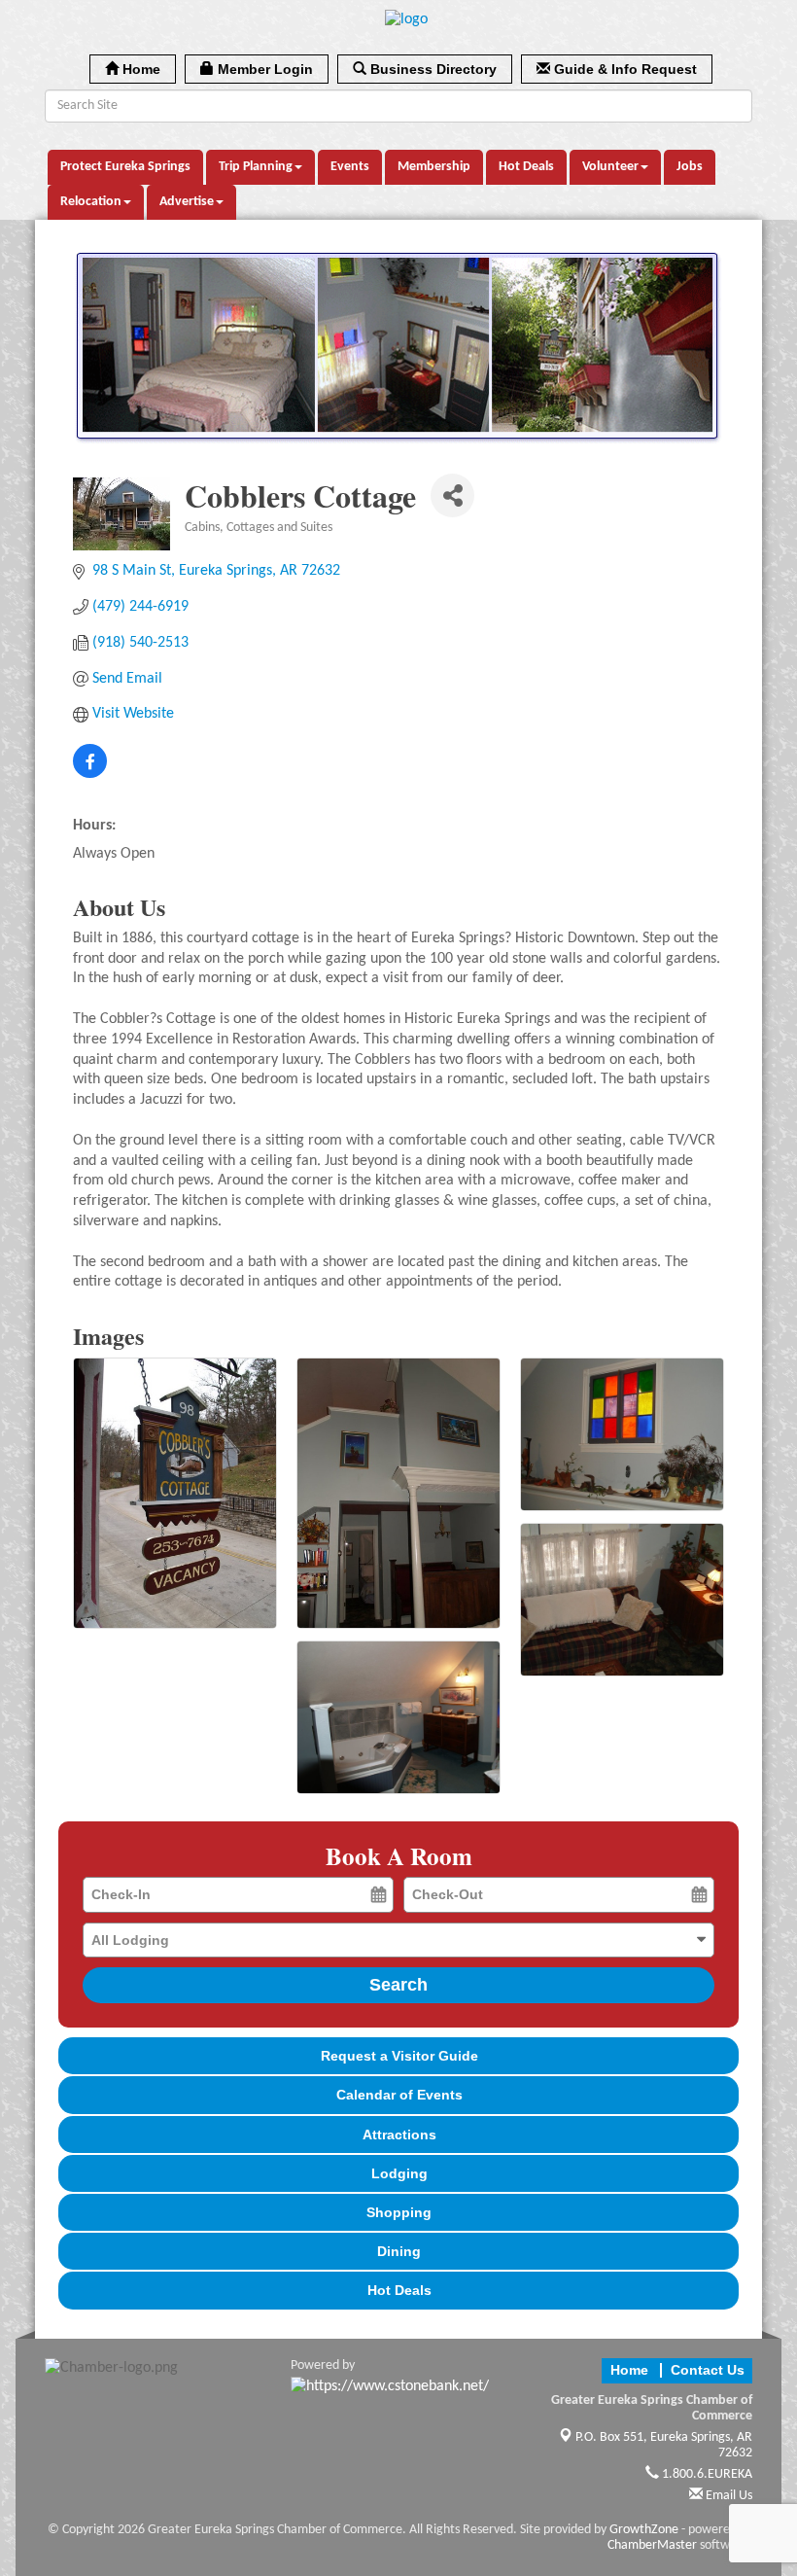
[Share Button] (452, 495)
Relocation (91, 202)
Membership (434, 167)
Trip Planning (256, 167)
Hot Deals (526, 167)
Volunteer (610, 167)
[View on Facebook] (90, 774)
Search (398, 1985)
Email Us (728, 2496)
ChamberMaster (652, 2545)
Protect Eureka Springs (125, 167)
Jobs (690, 167)
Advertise (187, 202)
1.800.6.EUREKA (706, 2474)
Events (350, 167)
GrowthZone (644, 2530)
